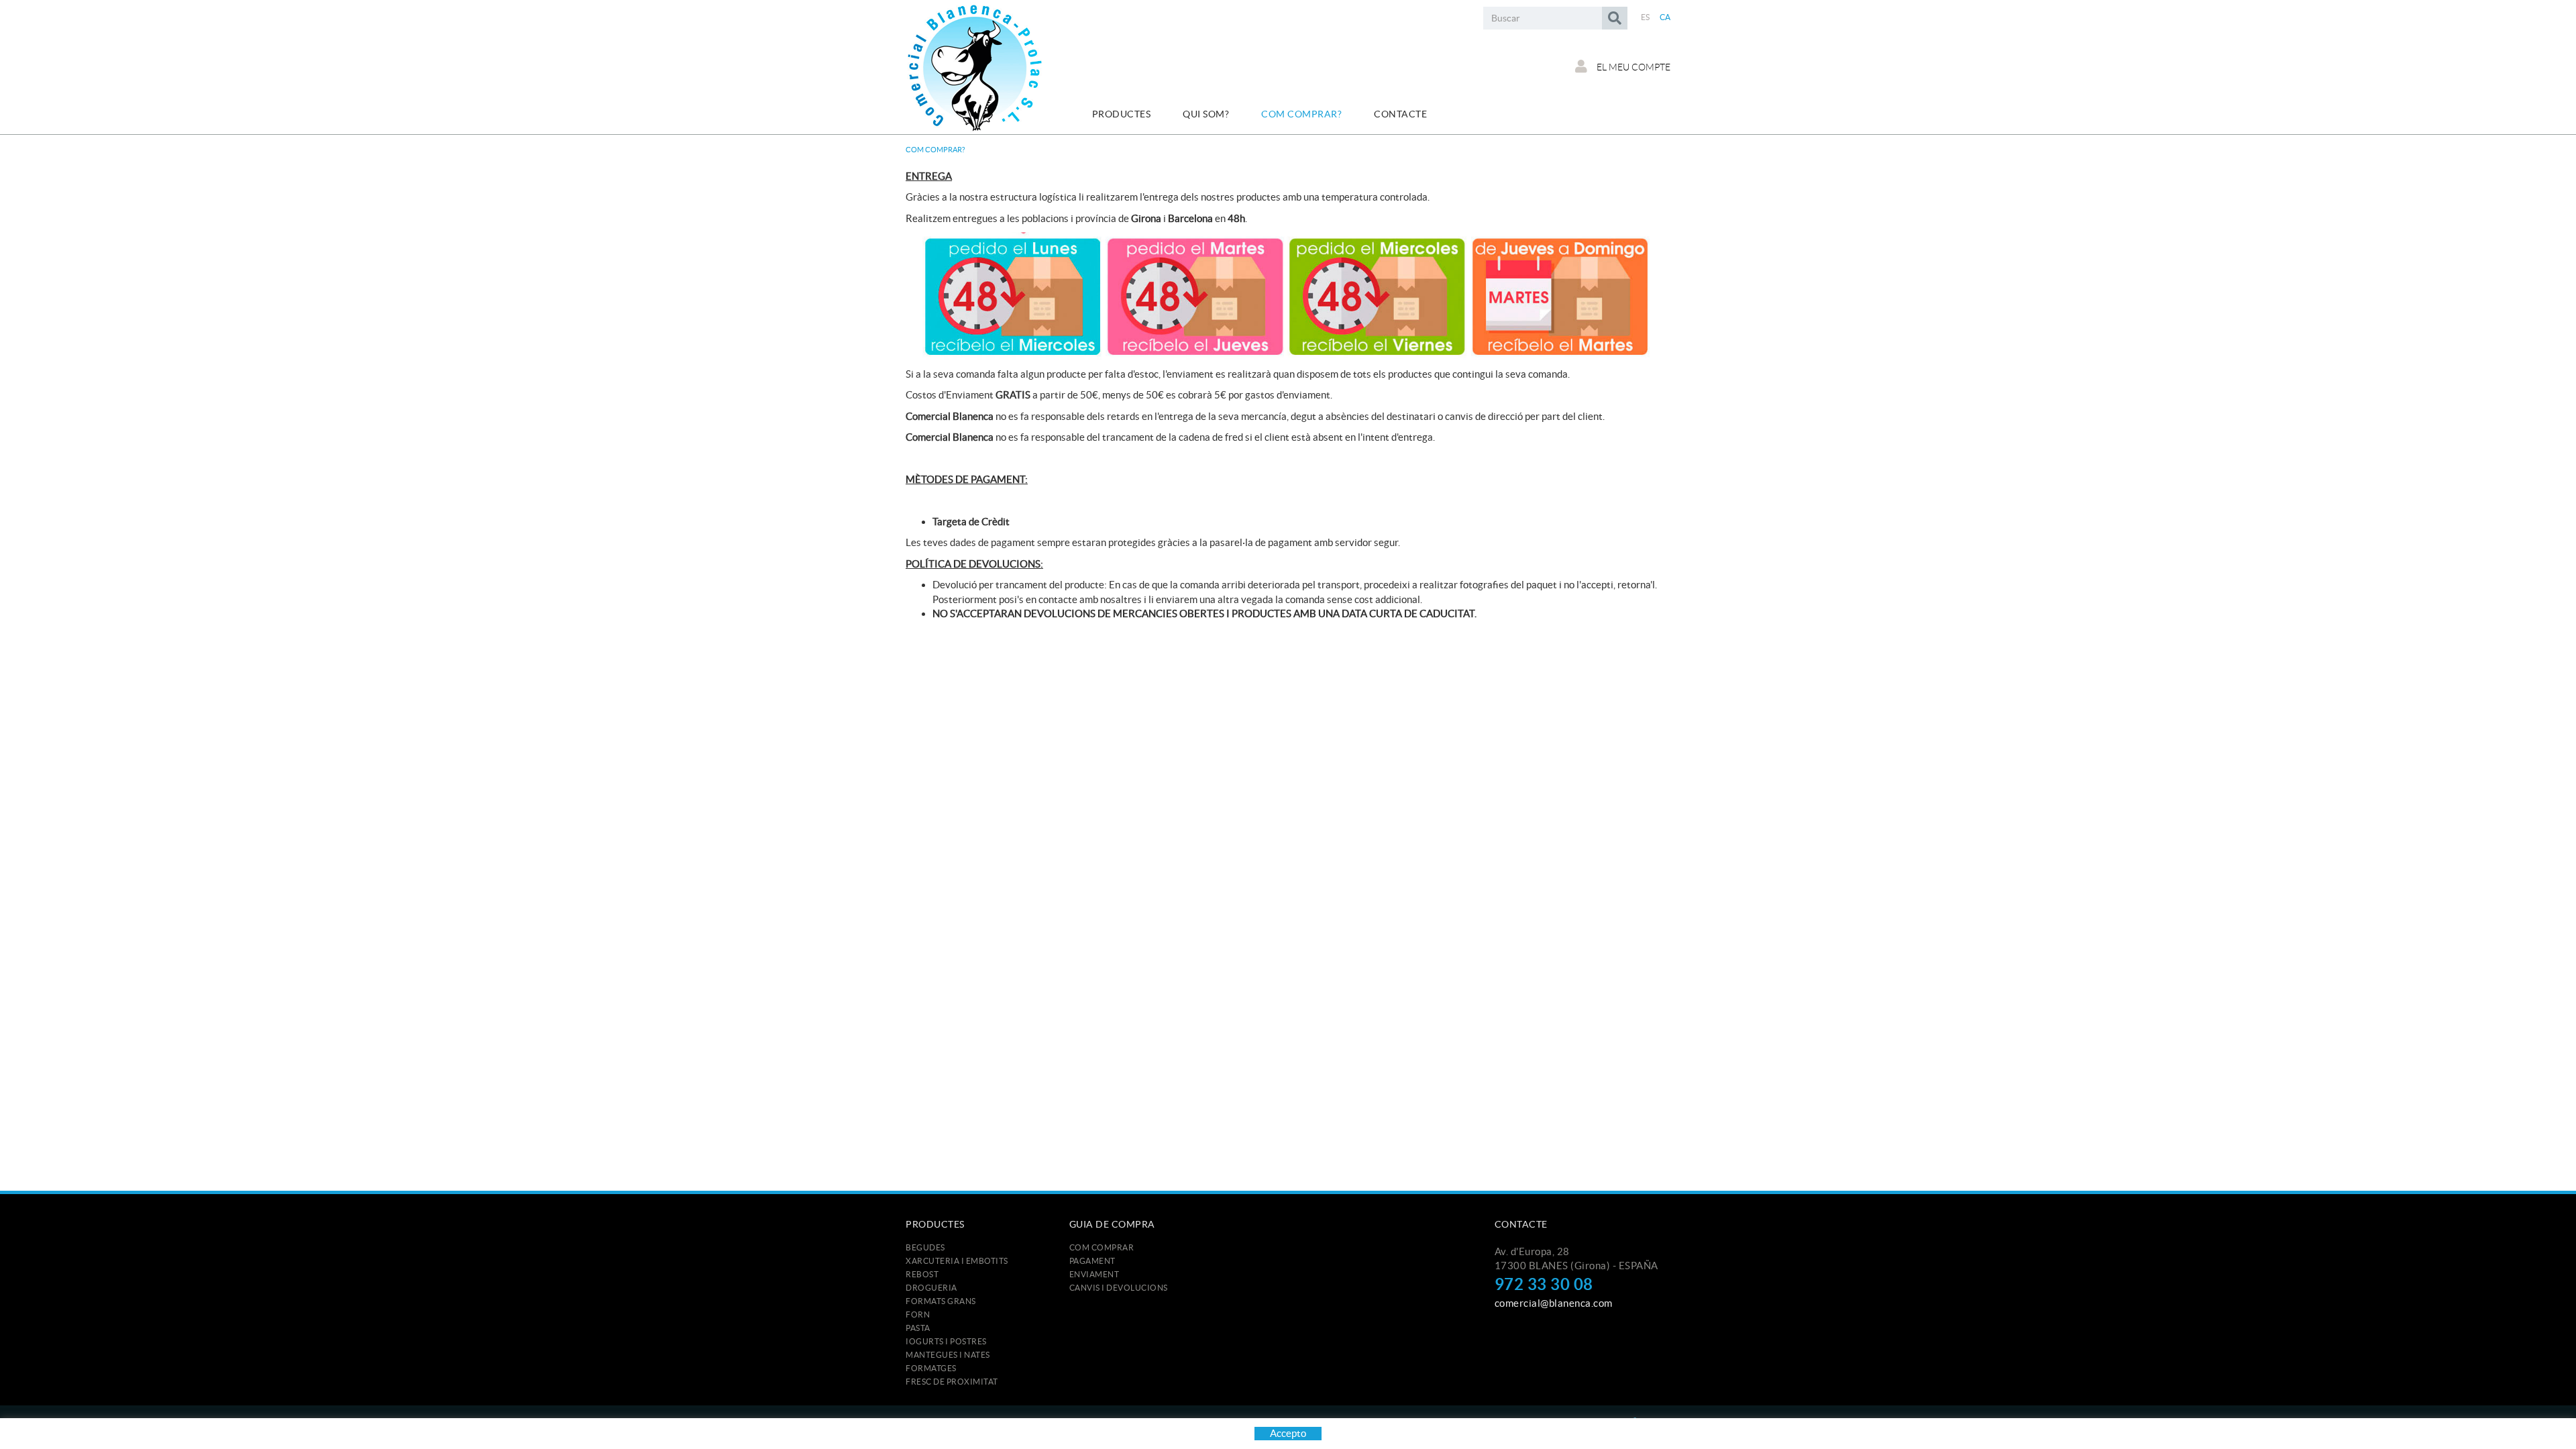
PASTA (918, 1328)
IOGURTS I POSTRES (946, 1341)
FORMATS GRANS (941, 1301)
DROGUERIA (931, 1288)
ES (1646, 17)
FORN (918, 1314)
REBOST (922, 1274)
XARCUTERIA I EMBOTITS (957, 1261)
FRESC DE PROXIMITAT (952, 1382)
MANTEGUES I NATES (948, 1355)
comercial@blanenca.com (1554, 1303)
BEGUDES (925, 1247)
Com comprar (1102, 1247)
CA (1665, 17)
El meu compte (1632, 67)
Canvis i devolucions (1119, 1288)
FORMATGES (931, 1368)
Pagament (1092, 1261)
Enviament (1094, 1274)
